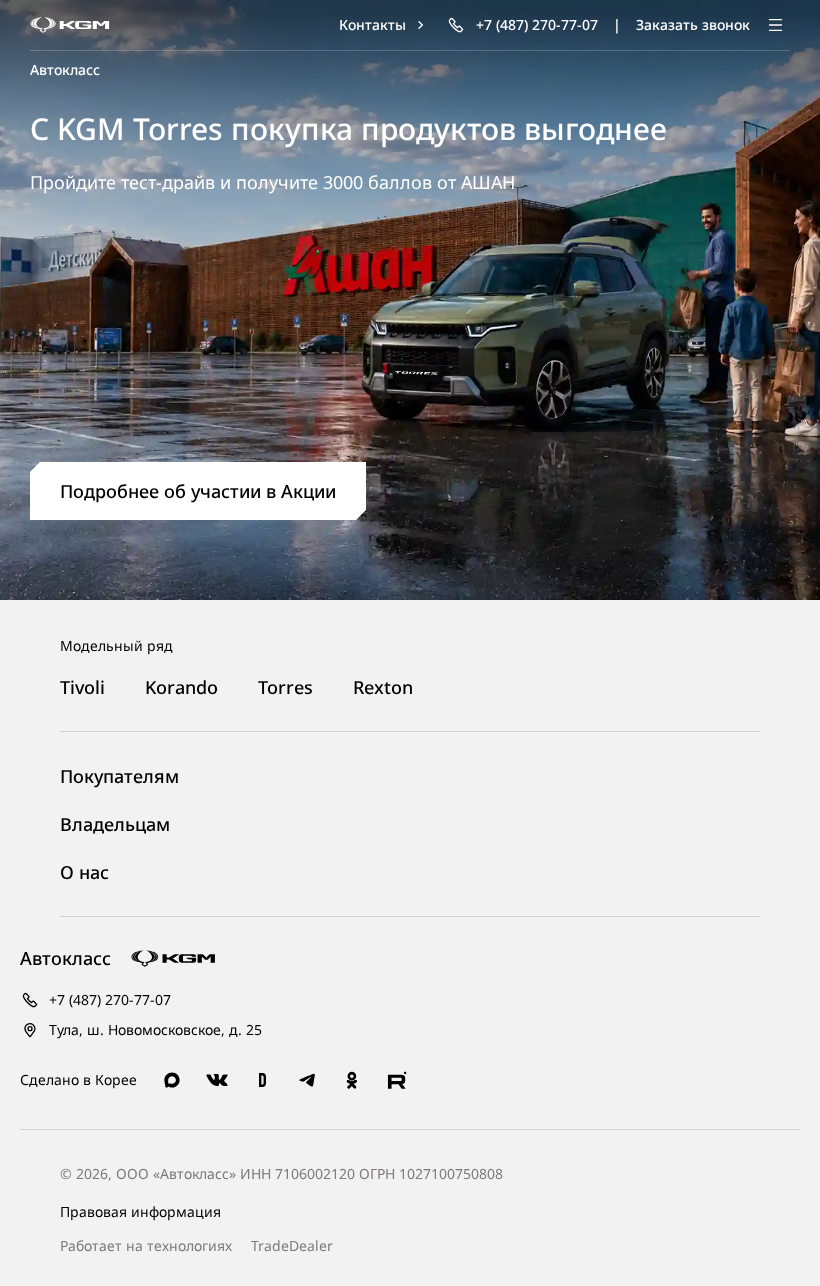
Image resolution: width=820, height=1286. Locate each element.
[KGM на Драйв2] (262, 1080)
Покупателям (119, 776)
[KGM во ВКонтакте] (217, 1080)
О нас (84, 872)
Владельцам (115, 824)
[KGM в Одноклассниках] (352, 1080)
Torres (285, 687)
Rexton (383, 687)
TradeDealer (290, 1245)
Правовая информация (140, 1211)
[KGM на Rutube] (397, 1080)
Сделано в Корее (78, 1079)
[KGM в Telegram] (307, 1080)
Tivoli (82, 687)
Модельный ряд (116, 645)
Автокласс (65, 69)
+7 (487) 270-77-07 (108, 999)
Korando (181, 687)
